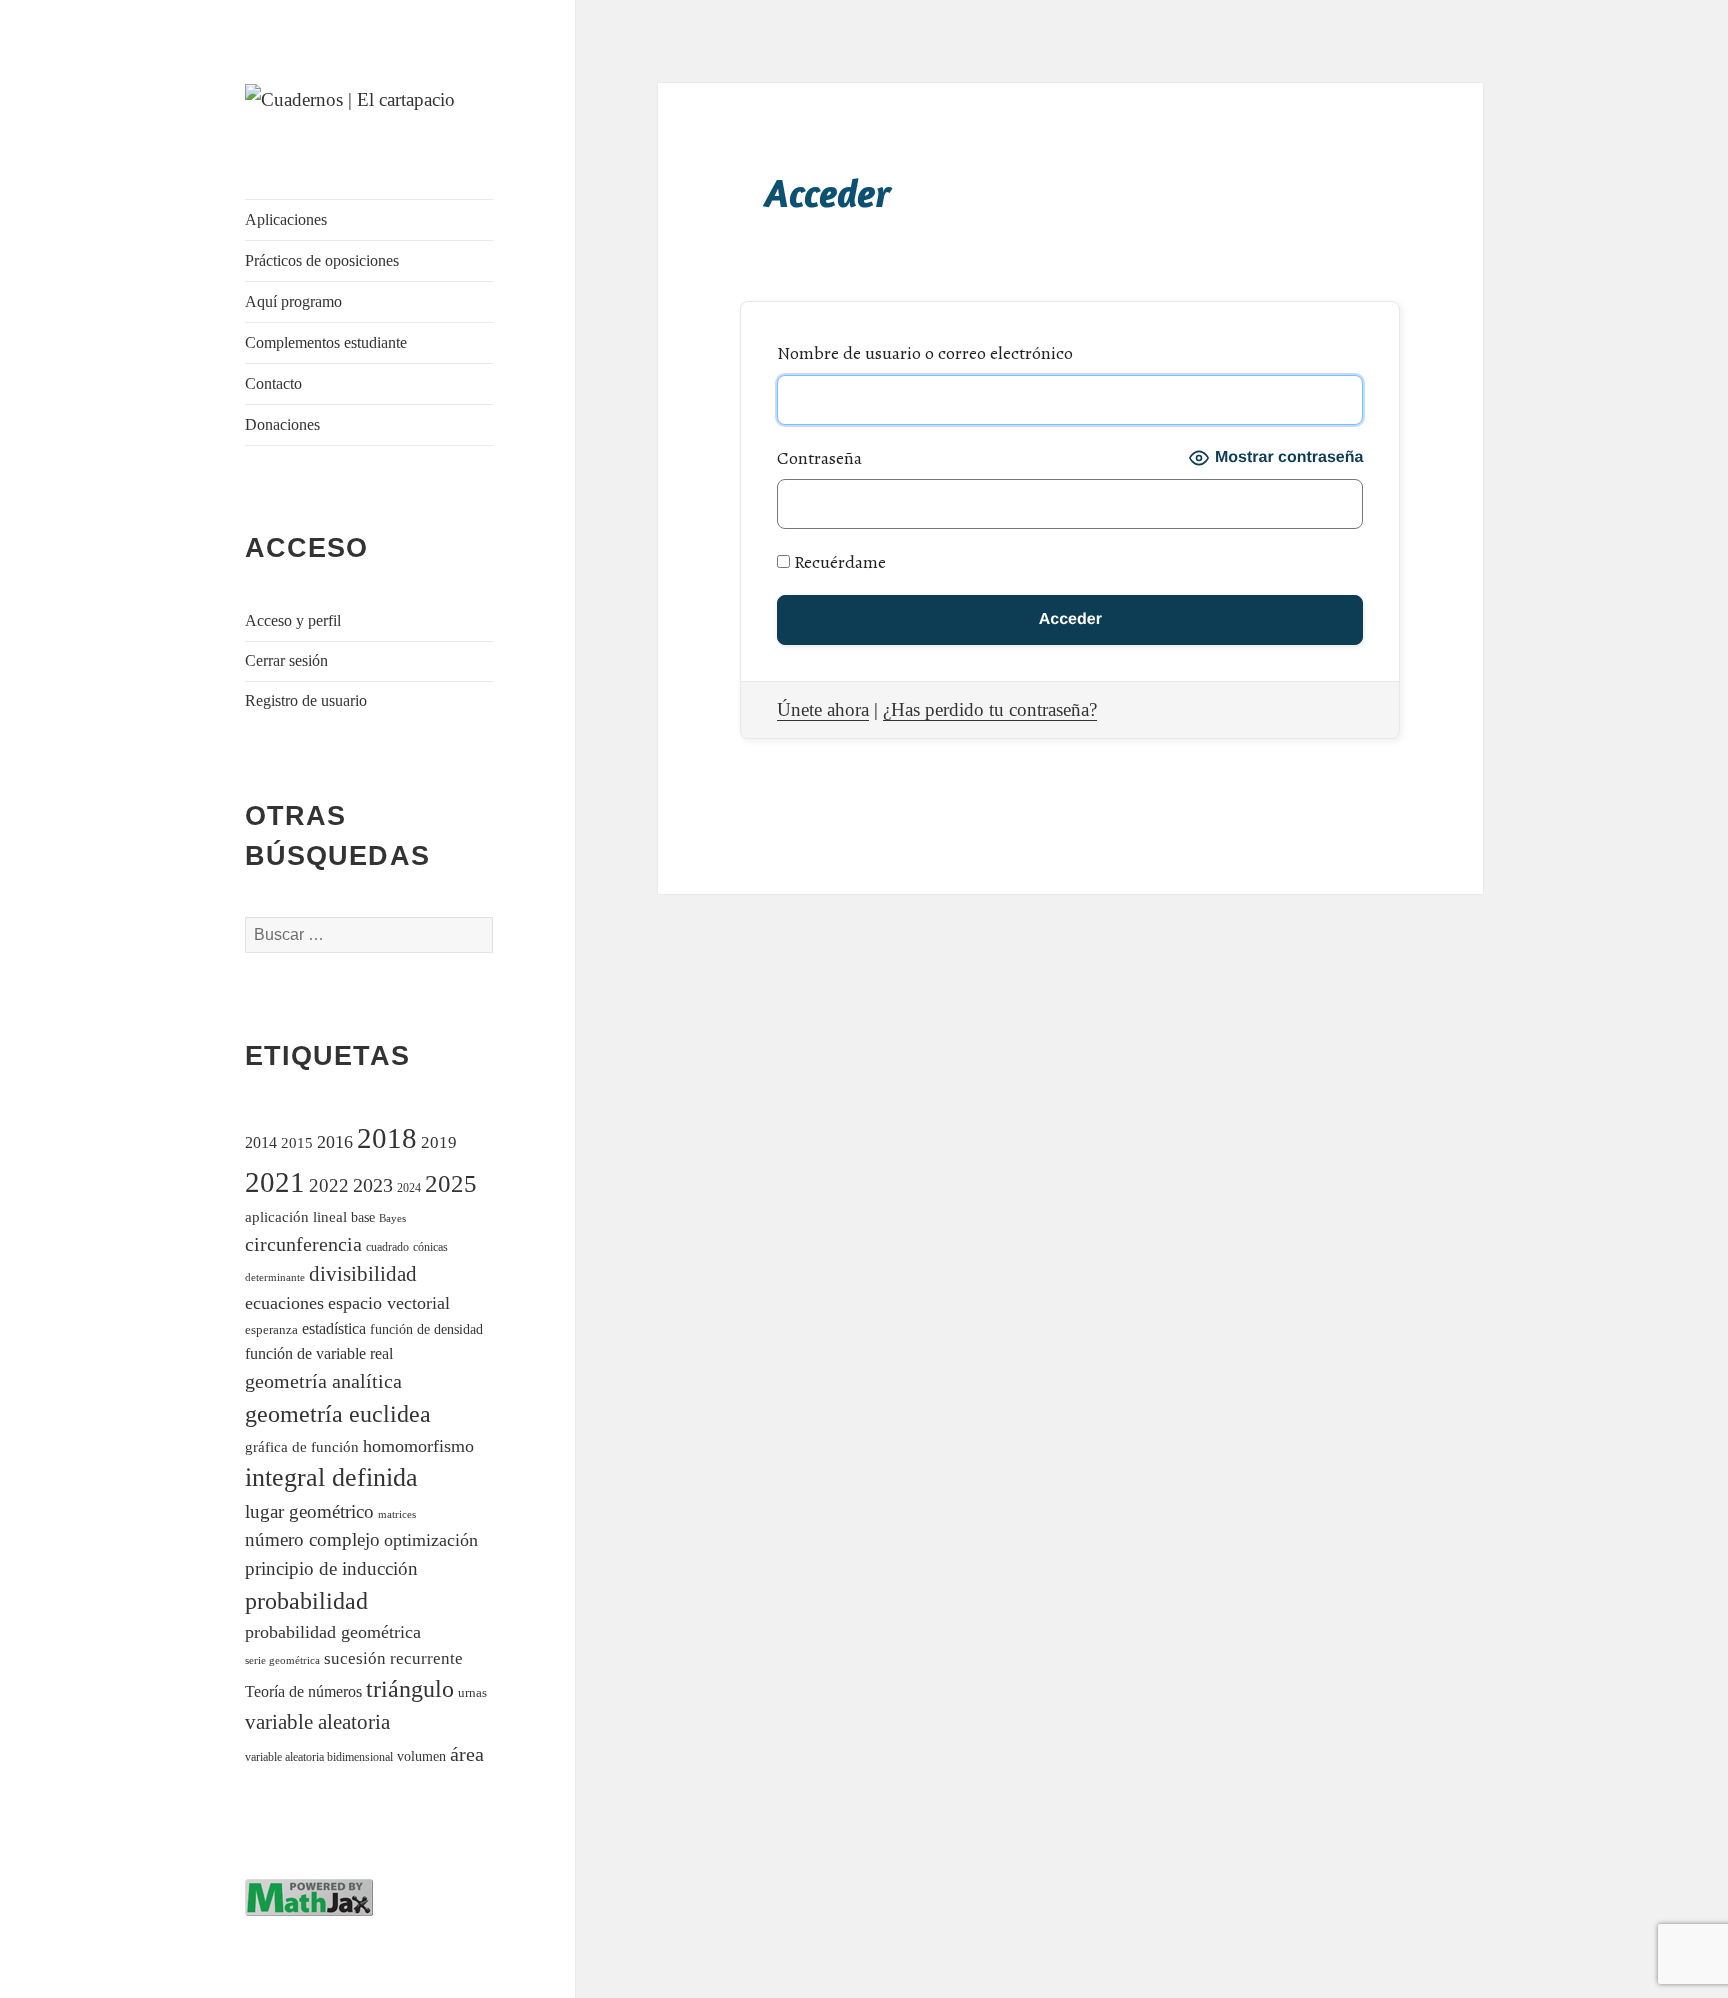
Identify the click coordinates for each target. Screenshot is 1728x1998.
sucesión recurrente (393, 1658)
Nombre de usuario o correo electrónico (925, 353)
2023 (373, 1185)
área (467, 1754)
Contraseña (819, 458)
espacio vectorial (389, 1303)
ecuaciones (284, 1303)
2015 (297, 1142)
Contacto (273, 383)
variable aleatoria (317, 1722)
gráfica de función (302, 1446)
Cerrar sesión (286, 660)
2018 (387, 1138)
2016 (335, 1142)
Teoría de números (303, 1691)
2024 (409, 1188)
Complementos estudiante (326, 342)
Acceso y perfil (293, 620)
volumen (421, 1756)
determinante (275, 1277)
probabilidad (306, 1601)
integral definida (331, 1477)
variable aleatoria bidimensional (319, 1757)
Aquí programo (293, 301)
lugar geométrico (309, 1511)
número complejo (312, 1539)
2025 (451, 1183)
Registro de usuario (306, 700)
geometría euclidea (338, 1413)
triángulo (410, 1688)
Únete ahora (823, 709)
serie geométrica (282, 1660)
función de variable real (319, 1353)
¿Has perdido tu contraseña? (990, 709)
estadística (334, 1328)
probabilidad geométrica (333, 1632)
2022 (329, 1185)
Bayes (392, 1218)
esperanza (271, 1329)
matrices (397, 1514)
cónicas (430, 1247)
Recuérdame (838, 562)
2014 (261, 1142)
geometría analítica (323, 1381)
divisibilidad (363, 1274)
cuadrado (387, 1247)
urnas (472, 1693)
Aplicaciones (286, 219)
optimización (431, 1540)
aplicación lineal (296, 1217)
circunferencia (303, 1244)
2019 (439, 1142)
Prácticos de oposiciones (322, 260)
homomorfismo (418, 1446)
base (363, 1217)
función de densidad (426, 1329)
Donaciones (282, 424)
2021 (275, 1182)
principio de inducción (331, 1568)
